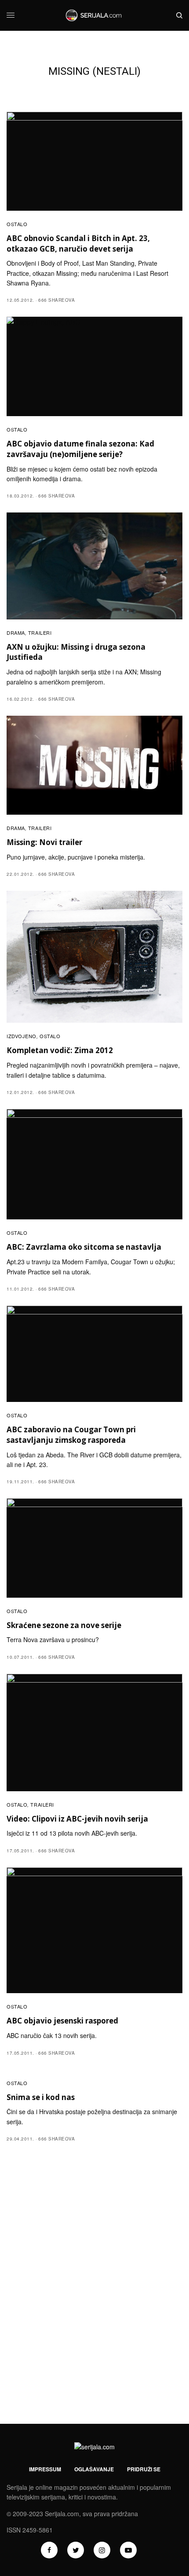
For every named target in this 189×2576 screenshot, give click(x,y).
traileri (40, 633)
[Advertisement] (94, 2309)
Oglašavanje (94, 2469)
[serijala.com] (94, 15)
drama (16, 633)
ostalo (17, 224)
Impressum (45, 2469)
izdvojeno (22, 1036)
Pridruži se (144, 2469)
